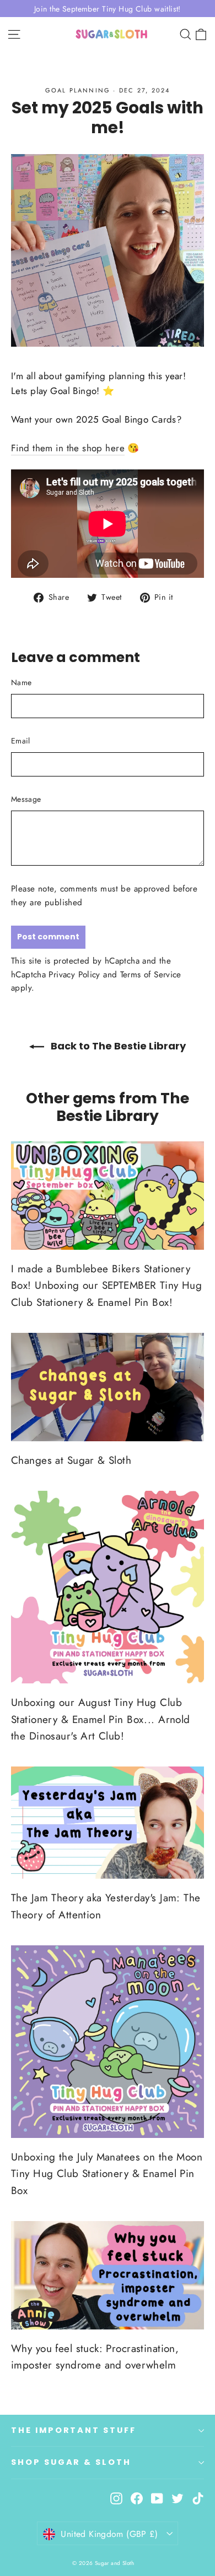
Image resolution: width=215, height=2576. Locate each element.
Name (21, 682)
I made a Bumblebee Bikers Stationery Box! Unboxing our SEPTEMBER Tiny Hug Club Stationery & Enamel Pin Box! (106, 1286)
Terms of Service (151, 975)
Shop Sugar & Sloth (71, 2462)
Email (21, 741)
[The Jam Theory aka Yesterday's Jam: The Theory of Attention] (108, 1823)
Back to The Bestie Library (117, 1046)
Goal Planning (78, 90)
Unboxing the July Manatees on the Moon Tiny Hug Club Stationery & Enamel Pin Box (107, 2174)
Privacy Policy (74, 975)
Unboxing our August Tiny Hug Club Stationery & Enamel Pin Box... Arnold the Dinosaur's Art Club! (101, 1719)
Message (26, 799)
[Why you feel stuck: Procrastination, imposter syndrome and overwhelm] (108, 2275)
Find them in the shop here (68, 448)
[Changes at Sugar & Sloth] (108, 1387)
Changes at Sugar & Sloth (71, 1460)
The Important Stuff (74, 2430)
